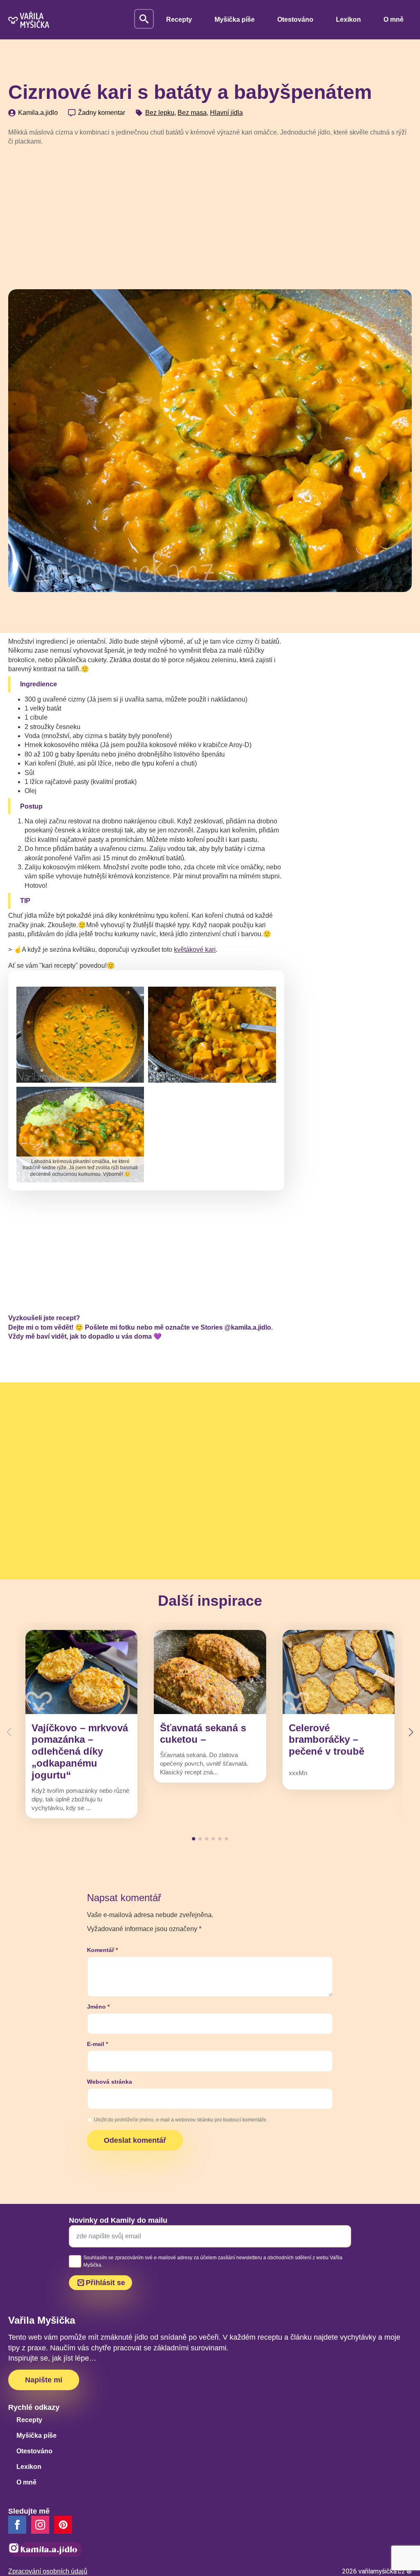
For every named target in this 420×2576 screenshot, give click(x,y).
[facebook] (17, 2525)
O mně (394, 19)
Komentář (102, 1950)
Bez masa (192, 113)
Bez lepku (160, 113)
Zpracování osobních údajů (48, 2571)
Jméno (98, 2007)
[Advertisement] (210, 215)
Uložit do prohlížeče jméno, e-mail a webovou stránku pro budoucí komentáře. (181, 2120)
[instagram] (40, 2525)
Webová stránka (110, 2082)
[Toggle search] (144, 19)
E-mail (97, 2044)
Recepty (179, 19)
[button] (411, 1732)
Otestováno (295, 19)
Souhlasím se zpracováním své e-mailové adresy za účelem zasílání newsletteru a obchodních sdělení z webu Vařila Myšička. (213, 2261)
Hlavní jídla (226, 113)
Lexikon (348, 19)
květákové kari (195, 950)
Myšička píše (235, 19)
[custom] (63, 2525)
